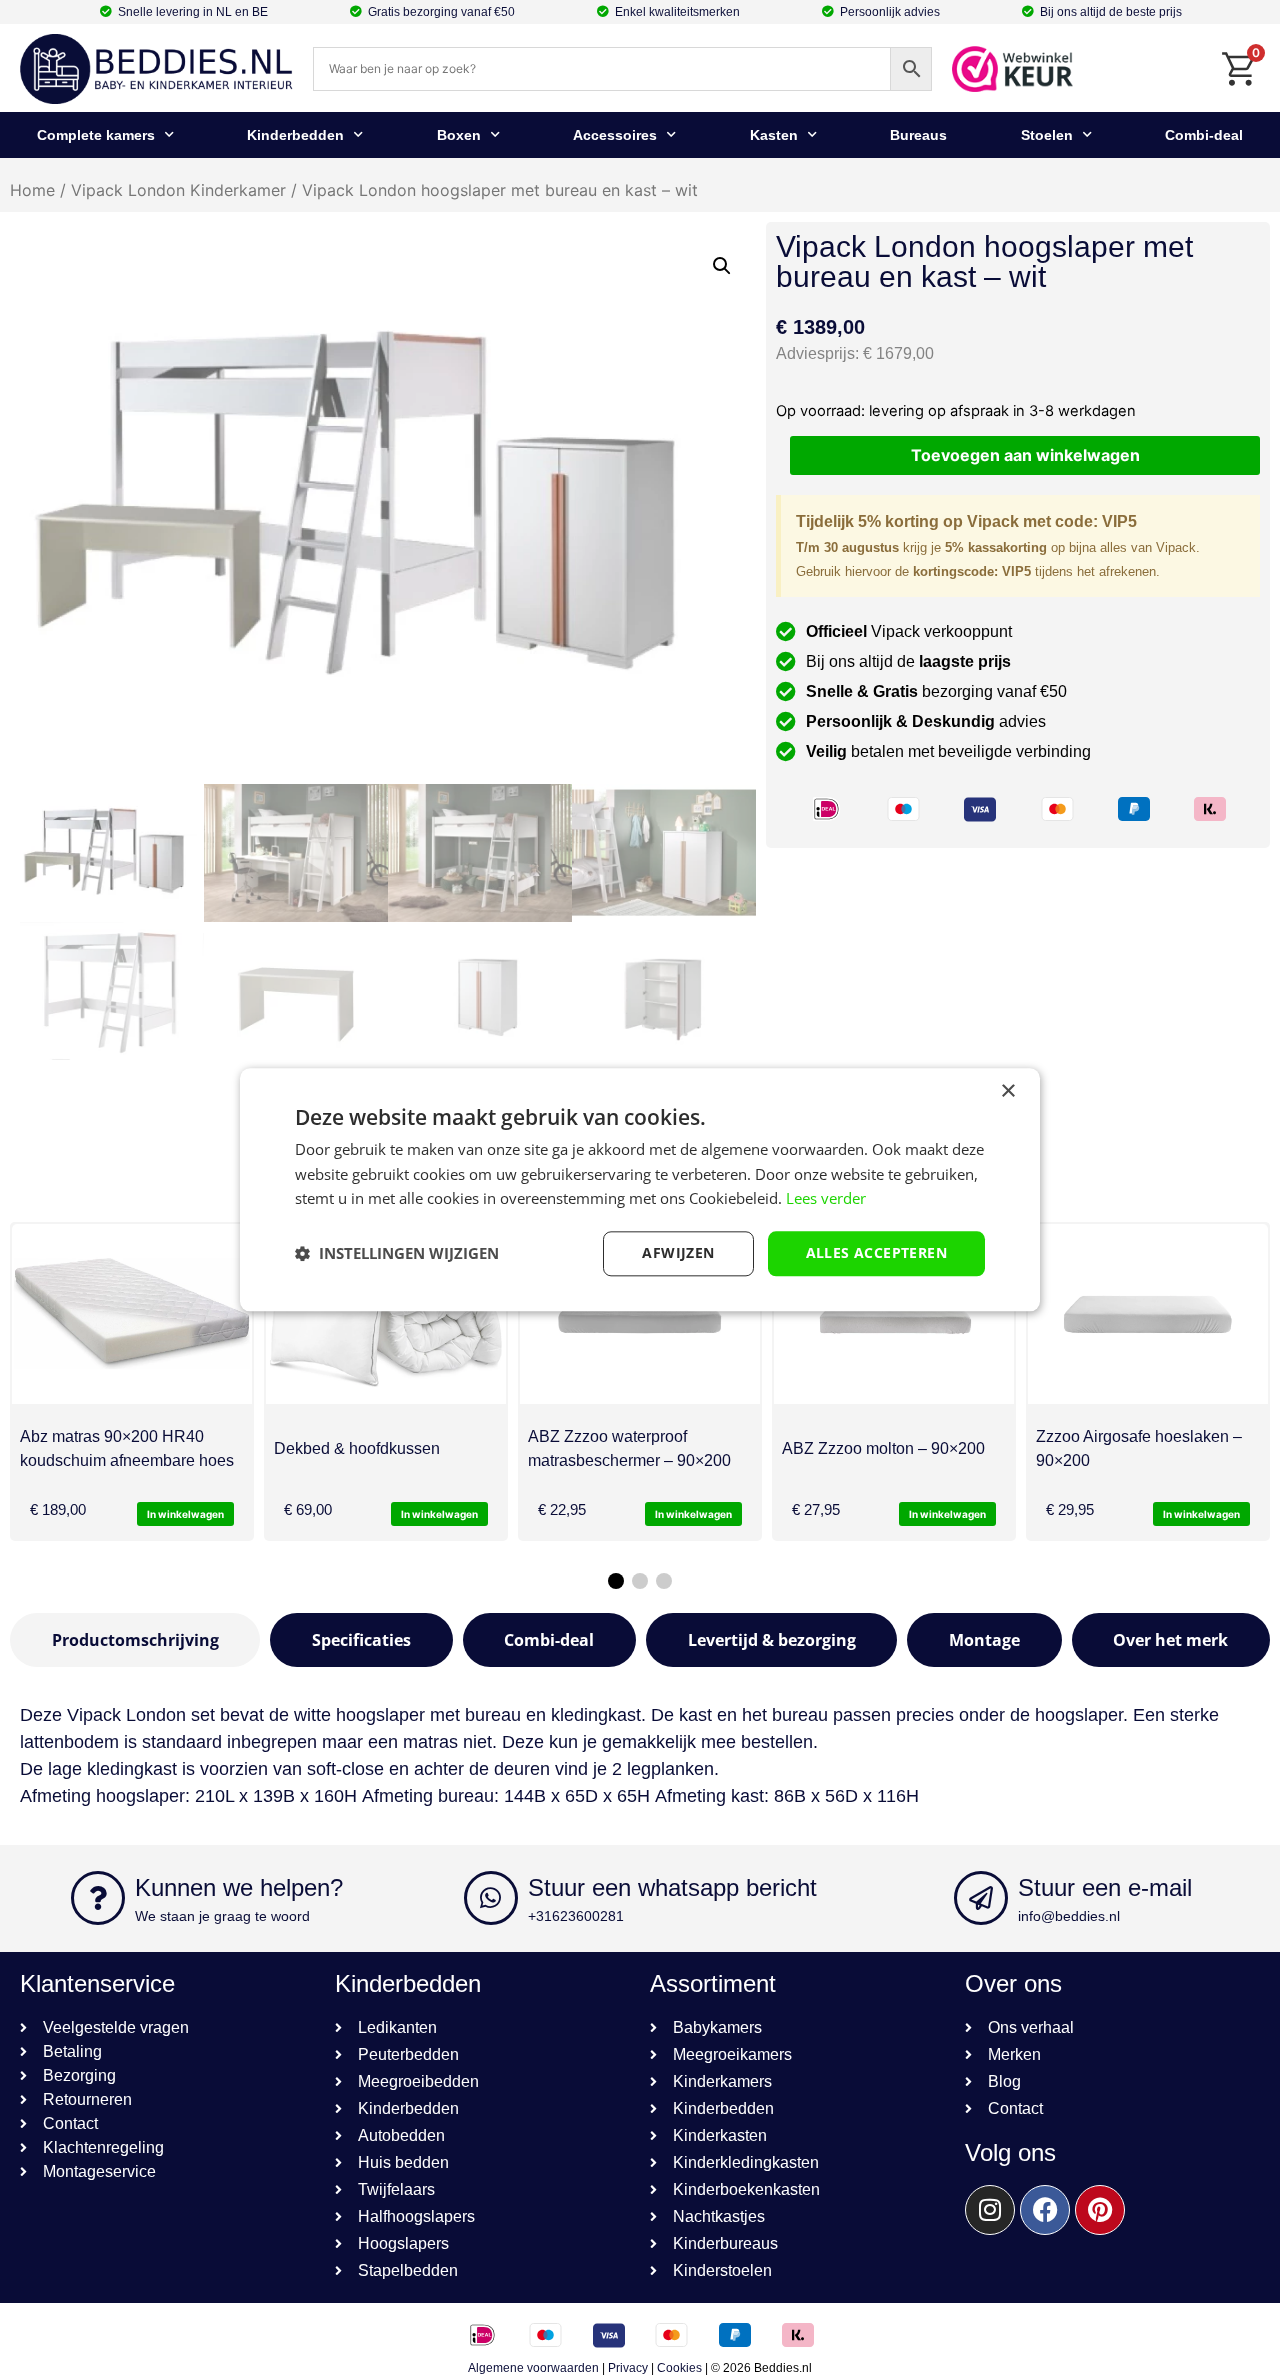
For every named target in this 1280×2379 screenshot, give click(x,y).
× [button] (1007, 1091)
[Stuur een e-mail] (981, 1898)
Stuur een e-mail (1105, 1887)
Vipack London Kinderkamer (178, 190)
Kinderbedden (295, 135)
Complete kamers (96, 135)
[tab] (135, 1640)
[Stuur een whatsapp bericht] (491, 1898)
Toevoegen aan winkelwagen (1025, 455)
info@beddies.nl (1069, 1916)
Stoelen (1047, 135)
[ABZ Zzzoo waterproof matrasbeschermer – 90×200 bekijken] (640, 1314)
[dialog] (640, 1189)
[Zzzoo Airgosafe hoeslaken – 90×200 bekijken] (1148, 1314)
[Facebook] (1045, 2210)
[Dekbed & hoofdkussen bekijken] (386, 1314)
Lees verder (826, 1199)
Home (32, 190)
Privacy (628, 2368)
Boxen (459, 135)
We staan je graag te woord (222, 1916)
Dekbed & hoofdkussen (357, 1448)
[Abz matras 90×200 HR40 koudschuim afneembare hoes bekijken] (132, 1314)
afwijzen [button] (678, 1252)
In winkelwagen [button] (185, 1514)
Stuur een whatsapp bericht (672, 1887)
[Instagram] (990, 2210)
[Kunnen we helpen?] (98, 1898)
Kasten (774, 135)
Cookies (679, 2368)
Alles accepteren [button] (876, 1252)
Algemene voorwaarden (533, 2368)
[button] (722, 266)
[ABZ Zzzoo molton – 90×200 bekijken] (894, 1314)
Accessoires (615, 135)
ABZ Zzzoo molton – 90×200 (883, 1448)
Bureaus (918, 135)
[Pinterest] (1100, 2210)
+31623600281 (576, 1916)
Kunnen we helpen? (239, 1887)
